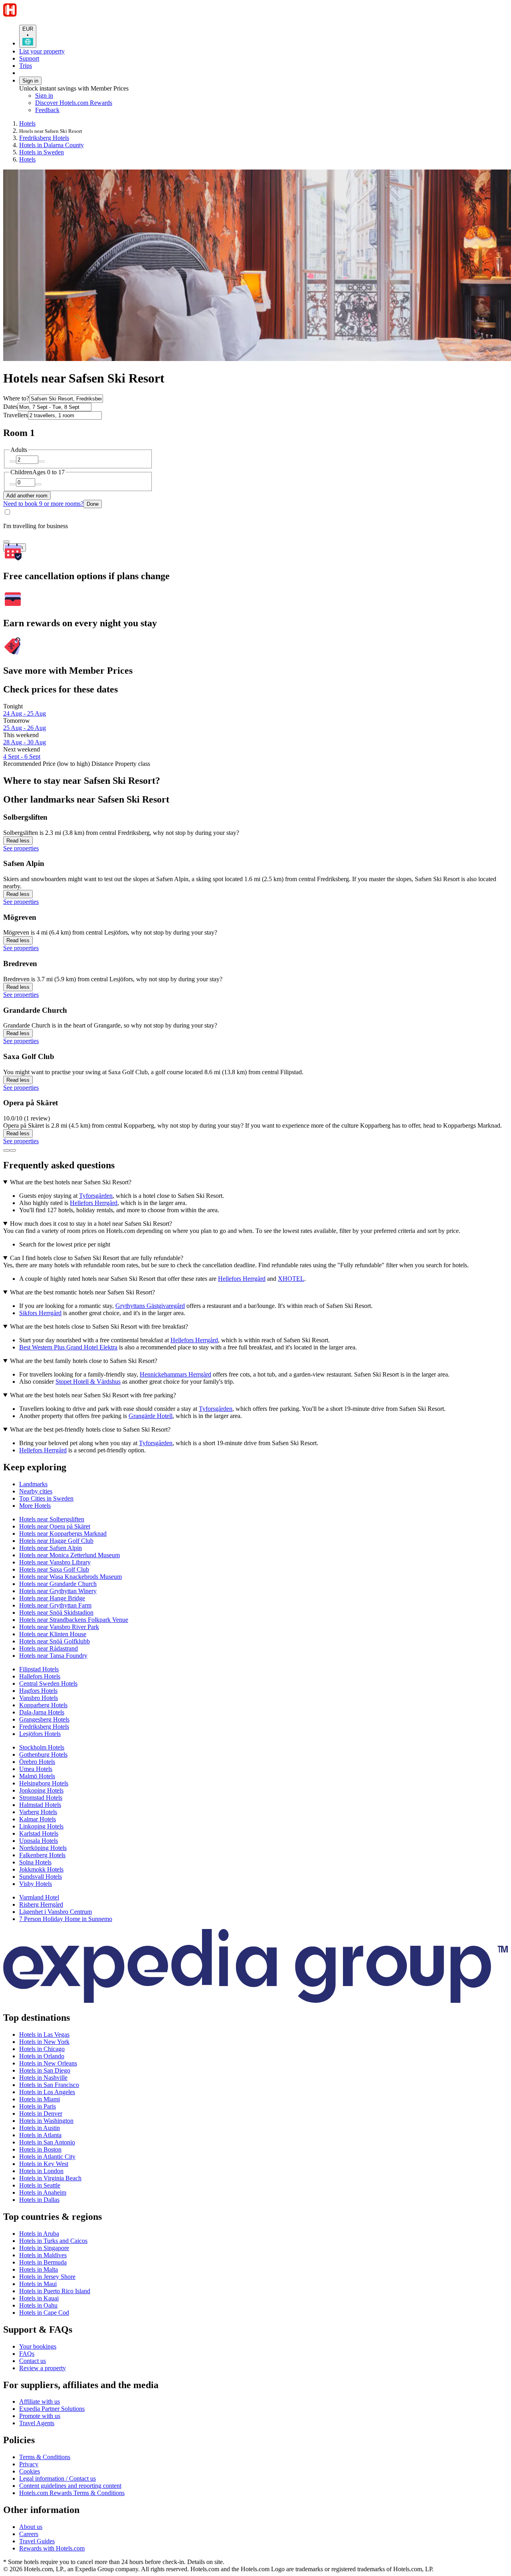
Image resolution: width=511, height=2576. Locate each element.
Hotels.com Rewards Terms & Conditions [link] (72, 2493)
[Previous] (6, 1150)
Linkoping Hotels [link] (41, 1826)
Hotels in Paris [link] (38, 2106)
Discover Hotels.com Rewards (74, 103)
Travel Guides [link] (37, 2541)
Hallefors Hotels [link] (40, 1676)
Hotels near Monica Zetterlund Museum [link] (69, 1555)
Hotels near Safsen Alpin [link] (51, 1548)
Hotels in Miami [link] (40, 2099)
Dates (10, 407)
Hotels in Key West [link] (44, 2164)
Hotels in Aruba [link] (39, 2234)
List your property (42, 51)
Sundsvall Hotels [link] (41, 1877)
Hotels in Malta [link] (39, 2269)
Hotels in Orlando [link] (42, 2056)
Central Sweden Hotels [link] (48, 1683)
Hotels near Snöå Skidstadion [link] (56, 1612)
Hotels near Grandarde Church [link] (58, 1584)
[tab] (33, 1484)
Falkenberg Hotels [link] (42, 1855)
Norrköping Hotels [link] (43, 1848)
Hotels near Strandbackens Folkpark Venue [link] (74, 1620)
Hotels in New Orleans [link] (48, 2063)
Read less (18, 841)
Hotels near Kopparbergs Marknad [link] (63, 1534)
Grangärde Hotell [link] (151, 1416)
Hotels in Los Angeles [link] (47, 2092)
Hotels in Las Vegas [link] (44, 2035)
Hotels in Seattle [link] (40, 2185)
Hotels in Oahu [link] (38, 2305)
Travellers (16, 415)
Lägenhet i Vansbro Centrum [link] (55, 1912)
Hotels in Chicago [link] (42, 2049)
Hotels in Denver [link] (41, 2113)
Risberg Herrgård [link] (41, 1904)
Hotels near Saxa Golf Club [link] (54, 1569)
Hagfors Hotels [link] (38, 1691)
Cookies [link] (30, 2471)
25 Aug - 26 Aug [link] (25, 728)
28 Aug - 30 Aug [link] (25, 742)
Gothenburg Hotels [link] (43, 1754)
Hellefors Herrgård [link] (94, 1203)
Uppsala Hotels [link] (39, 1841)
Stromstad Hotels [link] (41, 1798)
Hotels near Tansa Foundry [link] (53, 1656)
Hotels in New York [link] (44, 2042)
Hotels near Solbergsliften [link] (52, 1519)
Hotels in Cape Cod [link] (44, 2313)
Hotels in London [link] (41, 2171)
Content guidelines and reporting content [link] (70, 2486)
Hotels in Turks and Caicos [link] (53, 2241)
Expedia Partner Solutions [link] (52, 2409)
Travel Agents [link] (37, 2423)
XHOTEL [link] (291, 1279)
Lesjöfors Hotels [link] (40, 1734)
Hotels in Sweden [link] (42, 152)
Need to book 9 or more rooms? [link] (43, 504)
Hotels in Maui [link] (38, 2284)
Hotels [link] (27, 123)
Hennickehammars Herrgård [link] (175, 1374)
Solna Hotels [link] (35, 1862)
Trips (26, 66)
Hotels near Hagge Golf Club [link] (56, 1541)
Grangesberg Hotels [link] (44, 1719)
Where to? (16, 398)
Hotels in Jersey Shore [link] (47, 2277)
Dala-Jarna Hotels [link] (42, 1712)
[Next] (13, 1150)
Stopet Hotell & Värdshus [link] (88, 1382)
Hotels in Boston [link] (40, 2149)
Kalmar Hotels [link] (38, 1819)
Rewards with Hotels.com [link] (52, 2548)
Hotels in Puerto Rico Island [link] (55, 2291)
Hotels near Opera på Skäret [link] (55, 1526)
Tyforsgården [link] (96, 1196)
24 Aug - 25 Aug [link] (25, 713)
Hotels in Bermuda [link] (43, 2262)
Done (93, 504)
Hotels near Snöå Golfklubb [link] (54, 1641)
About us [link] (31, 2527)
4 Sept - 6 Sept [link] (22, 756)
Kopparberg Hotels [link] (43, 1705)
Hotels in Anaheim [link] (43, 2192)
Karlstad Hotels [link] (39, 1833)
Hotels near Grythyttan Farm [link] (55, 1605)
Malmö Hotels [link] (37, 1776)
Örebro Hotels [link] (37, 1762)
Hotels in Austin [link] (40, 2128)
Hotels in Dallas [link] (39, 2200)
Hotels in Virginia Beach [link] (50, 2178)
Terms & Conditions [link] (45, 2457)
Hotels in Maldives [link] (43, 2255)
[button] (255, 1467)
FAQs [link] (27, 2354)
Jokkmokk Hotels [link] (41, 1869)
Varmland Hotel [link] (39, 1897)
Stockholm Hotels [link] (42, 1747)
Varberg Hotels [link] (38, 1812)
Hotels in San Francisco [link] (49, 2085)
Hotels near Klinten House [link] (53, 1634)
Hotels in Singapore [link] (44, 2248)
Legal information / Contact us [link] (57, 2478)
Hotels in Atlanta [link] (40, 2135)
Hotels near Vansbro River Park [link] (59, 1627)
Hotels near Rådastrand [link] (49, 1648)
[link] (102, 110)
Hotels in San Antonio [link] (47, 2142)
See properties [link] (21, 848)
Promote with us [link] (40, 2416)
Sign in (30, 81)
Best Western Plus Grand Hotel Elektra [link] (68, 1347)
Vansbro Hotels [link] (39, 1698)
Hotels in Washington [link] (46, 2121)
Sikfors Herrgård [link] (40, 1313)
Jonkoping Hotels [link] (41, 1790)
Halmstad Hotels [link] (40, 1805)
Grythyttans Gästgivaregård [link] (150, 1306)
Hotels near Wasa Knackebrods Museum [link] (70, 1577)
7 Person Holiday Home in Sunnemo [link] (66, 1919)
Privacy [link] (29, 2464)
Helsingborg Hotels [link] (44, 1783)
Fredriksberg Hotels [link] (44, 138)
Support (29, 58)
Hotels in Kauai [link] (39, 2298)
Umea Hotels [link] (36, 1769)
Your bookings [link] (38, 2346)
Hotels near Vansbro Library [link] (55, 1562)
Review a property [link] (43, 2368)
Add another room (27, 496)
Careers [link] (29, 2534)
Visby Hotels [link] (36, 1884)
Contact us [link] (33, 2361)
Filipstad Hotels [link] (39, 1669)
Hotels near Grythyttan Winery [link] (58, 1591)
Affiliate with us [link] (40, 2401)
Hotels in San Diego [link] (45, 2070)
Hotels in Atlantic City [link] (47, 2157)
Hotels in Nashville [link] (43, 2078)
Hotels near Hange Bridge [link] (52, 1598)
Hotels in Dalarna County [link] (51, 145)
